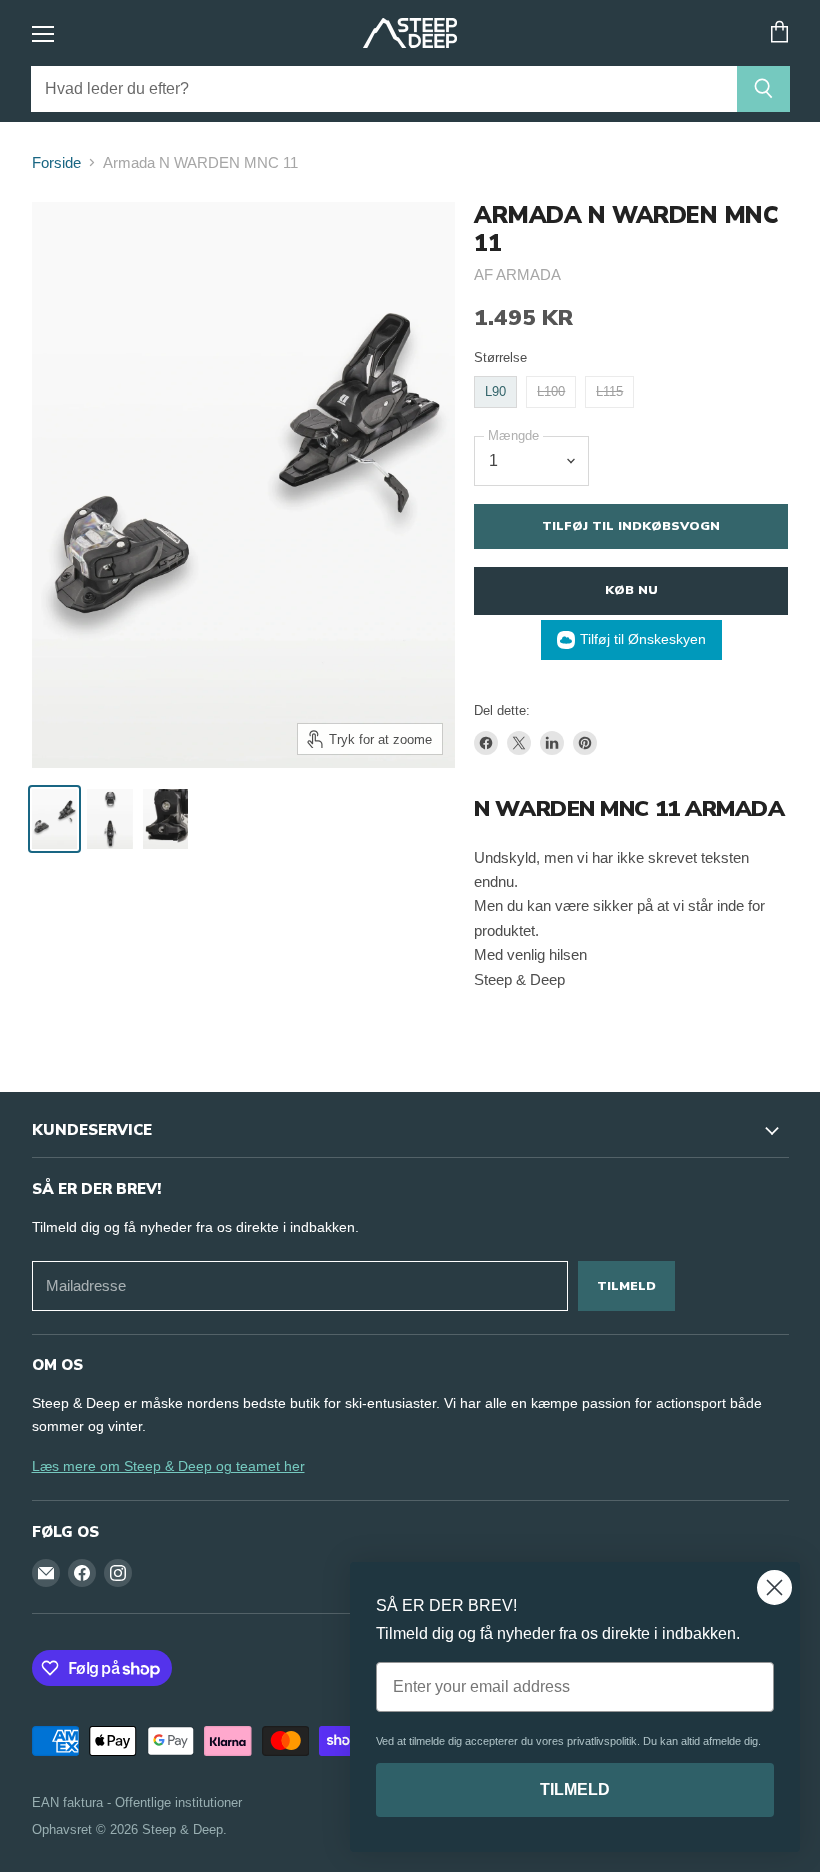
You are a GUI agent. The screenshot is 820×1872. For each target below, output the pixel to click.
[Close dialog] (774, 1587)
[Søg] (763, 89)
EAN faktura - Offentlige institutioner (137, 1802)
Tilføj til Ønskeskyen (643, 639)
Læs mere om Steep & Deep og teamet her (168, 1466)
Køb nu (631, 589)
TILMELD (575, 1789)
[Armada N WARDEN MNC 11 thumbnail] (55, 819)
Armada (528, 274)
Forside (56, 162)
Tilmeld (626, 1285)
